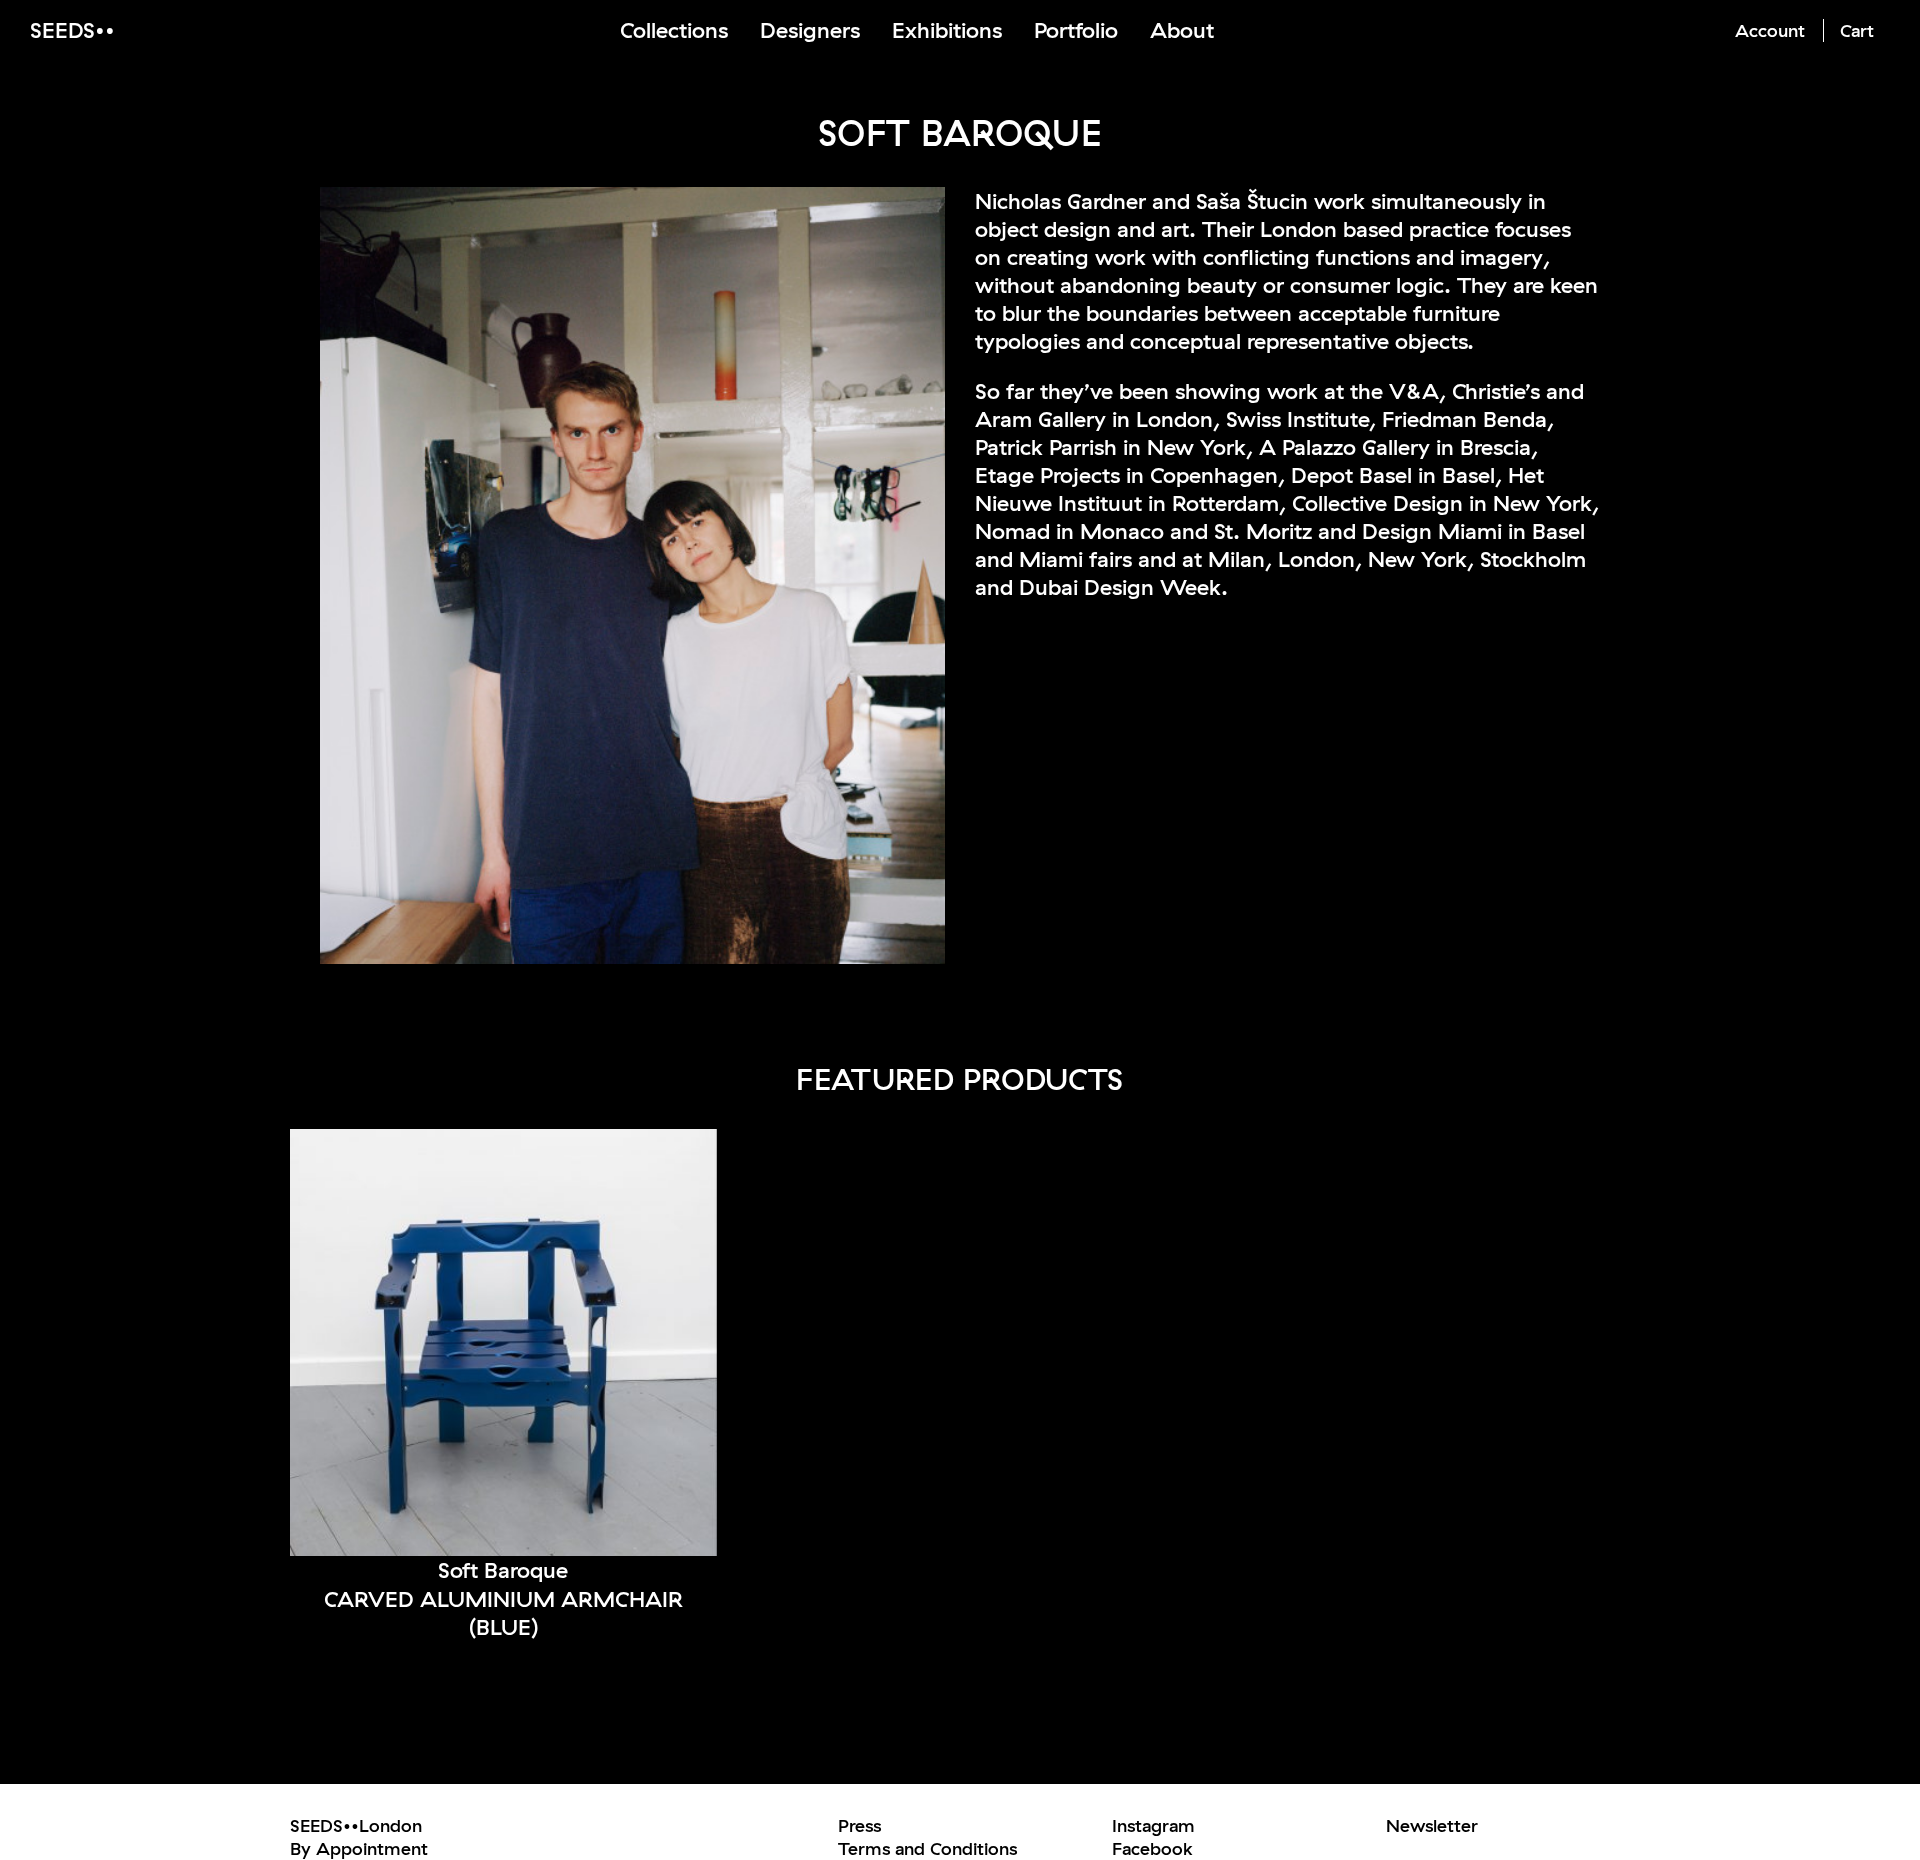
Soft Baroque (503, 1570)
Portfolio (1076, 30)
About (1182, 30)
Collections (674, 30)
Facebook (1152, 1848)
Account (1770, 30)
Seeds (62, 30)
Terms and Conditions (927, 1848)
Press (859, 1825)
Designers (810, 30)
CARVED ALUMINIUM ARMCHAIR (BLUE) (503, 1613)
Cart (1857, 30)
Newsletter (1432, 1825)
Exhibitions (947, 30)
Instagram (1153, 1825)
